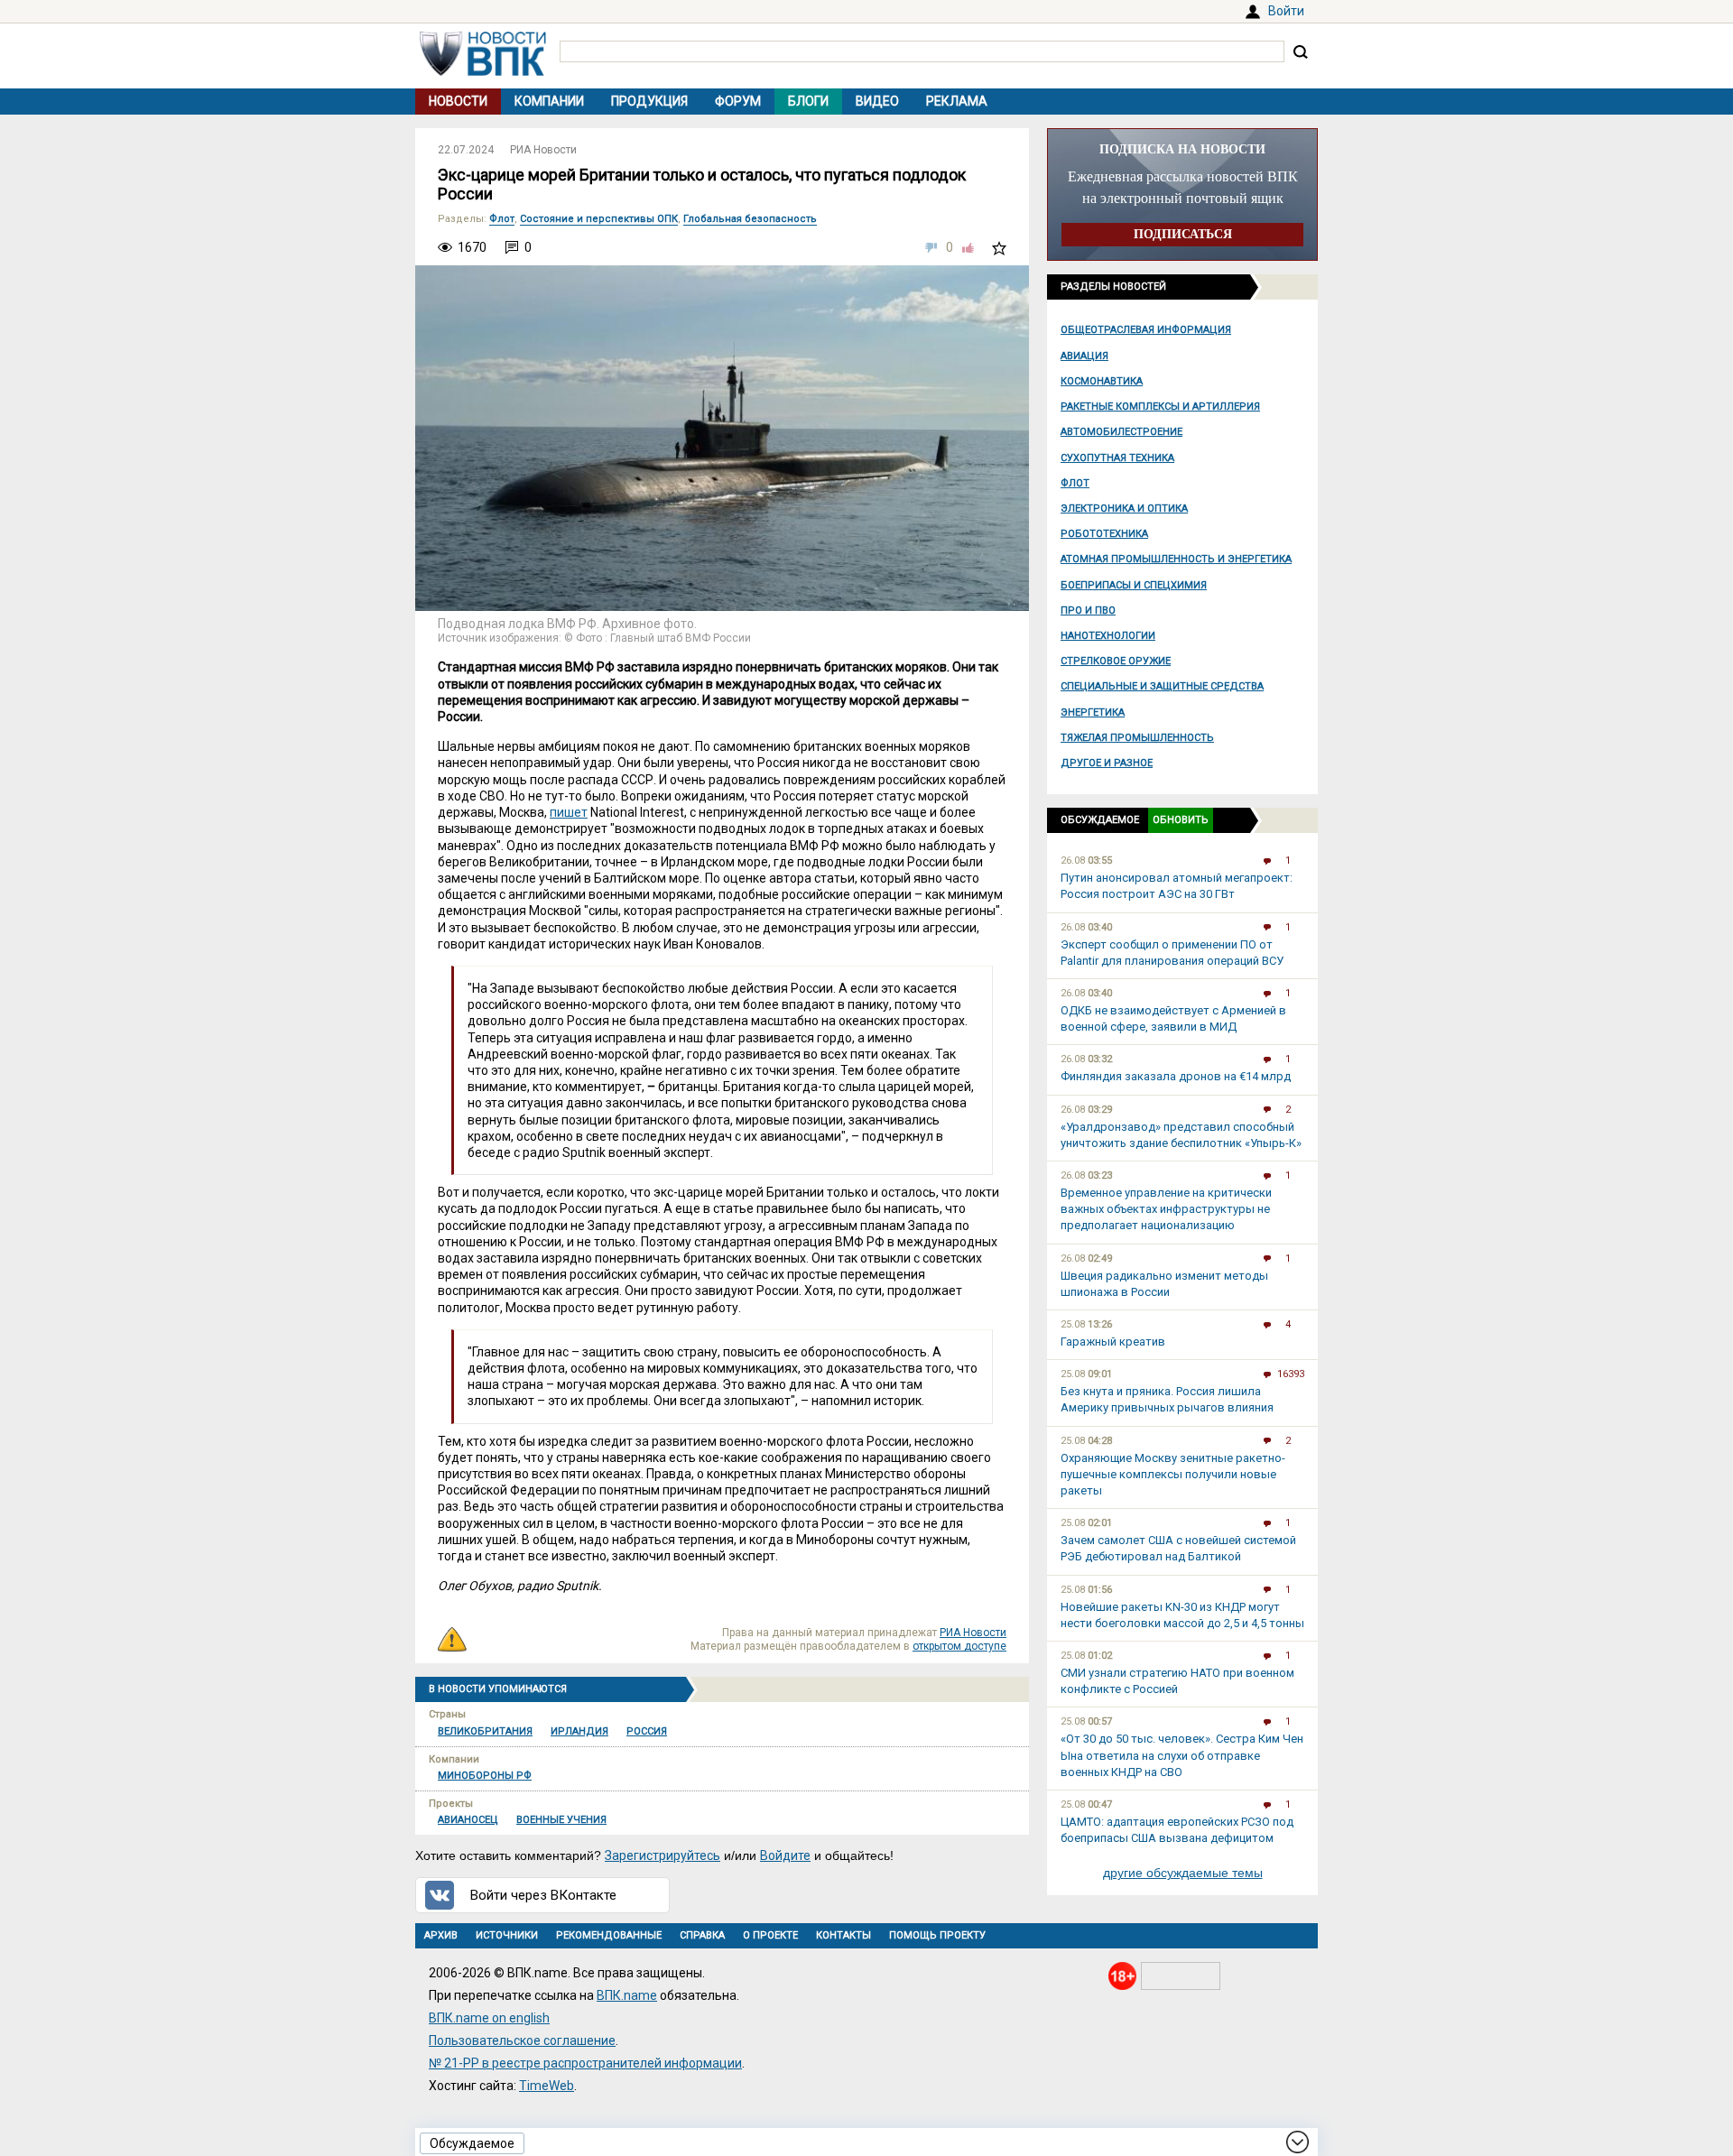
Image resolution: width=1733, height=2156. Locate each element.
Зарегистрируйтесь (663, 1855)
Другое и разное (1107, 763)
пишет (569, 812)
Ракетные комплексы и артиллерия (1160, 407)
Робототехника (1104, 534)
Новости (458, 101)
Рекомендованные (609, 1935)
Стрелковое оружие (1116, 661)
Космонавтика (1102, 381)
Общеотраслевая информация (1146, 330)
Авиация (1084, 356)
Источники (507, 1935)
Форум (738, 101)
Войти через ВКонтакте (543, 1895)
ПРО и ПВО (1088, 611)
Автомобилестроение (1121, 432)
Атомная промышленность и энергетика (1176, 559)
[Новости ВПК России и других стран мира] (483, 71)
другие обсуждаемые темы (1183, 1873)
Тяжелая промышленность (1137, 738)
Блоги (808, 101)
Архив (441, 1935)
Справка (702, 1935)
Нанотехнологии (1108, 636)
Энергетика (1093, 712)
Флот (1075, 483)
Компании (549, 101)
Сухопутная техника (1117, 458)
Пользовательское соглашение (522, 2040)
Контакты (843, 1935)
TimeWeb (547, 2086)
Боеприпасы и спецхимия (1134, 585)
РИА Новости (543, 150)
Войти (1286, 11)
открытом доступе (959, 1646)
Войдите (785, 1855)
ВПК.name (627, 1995)
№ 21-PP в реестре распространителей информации (585, 2063)
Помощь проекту (937, 1935)
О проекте (770, 1935)
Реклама (957, 101)
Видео (877, 101)
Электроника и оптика (1124, 509)
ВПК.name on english (489, 2018)
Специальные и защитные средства (1162, 686)
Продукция (649, 101)
